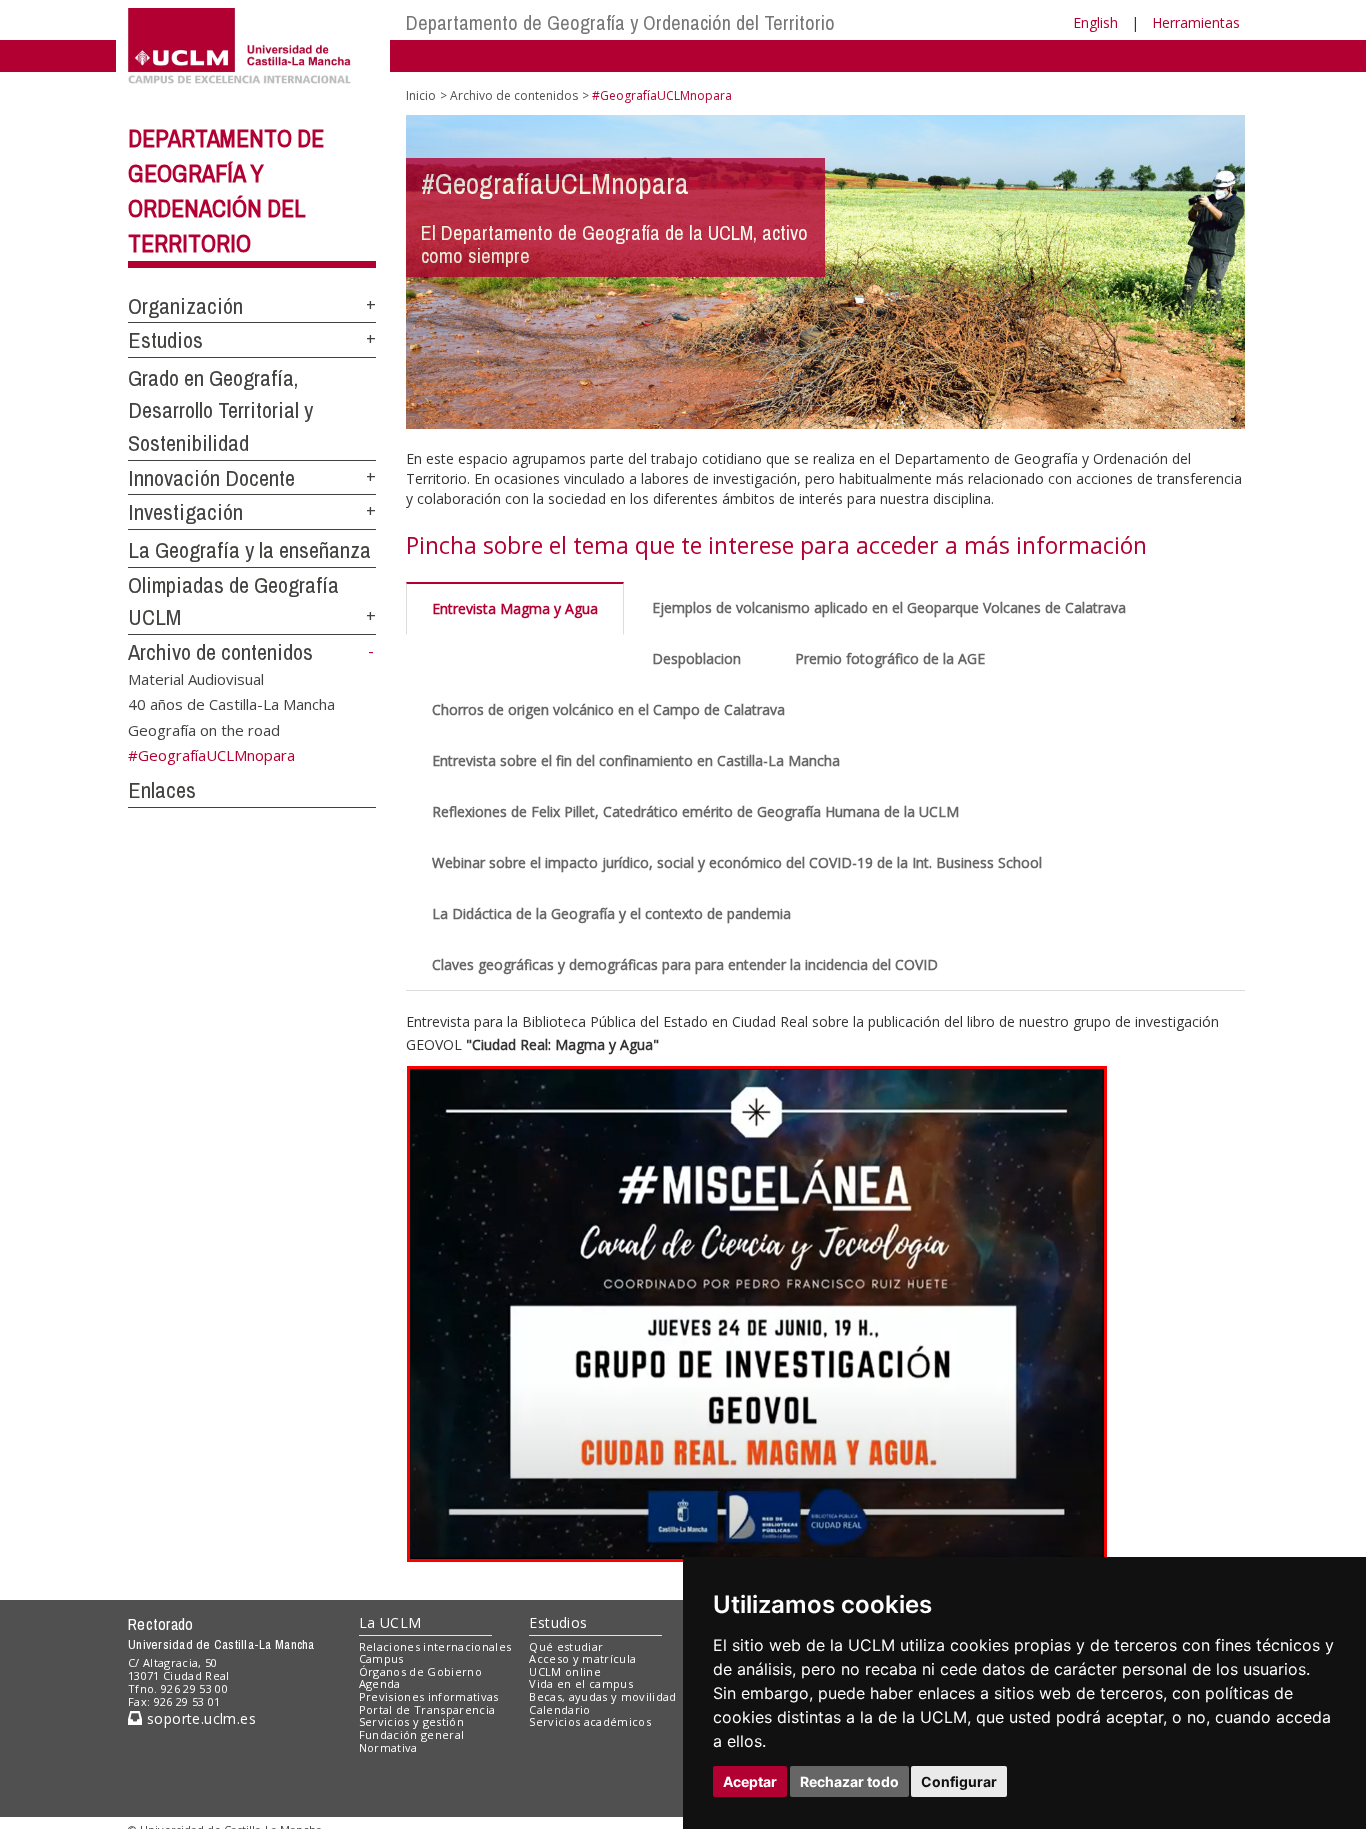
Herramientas (1196, 22)
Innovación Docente (211, 478)
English (1095, 22)
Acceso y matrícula (582, 1658)
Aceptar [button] (750, 1781)
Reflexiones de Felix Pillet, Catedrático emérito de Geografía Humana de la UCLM (695, 811)
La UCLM (390, 1622)
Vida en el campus (581, 1683)
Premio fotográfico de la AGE (890, 658)
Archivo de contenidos (220, 652)
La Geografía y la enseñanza (249, 550)
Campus (381, 1658)
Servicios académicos (590, 1721)
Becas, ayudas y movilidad (602, 1696)
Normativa (388, 1747)
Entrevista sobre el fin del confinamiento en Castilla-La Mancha (636, 760)
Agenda (380, 1683)
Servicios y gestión (411, 1721)
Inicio (421, 95)
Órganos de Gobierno (420, 1671)
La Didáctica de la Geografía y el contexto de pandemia (611, 913)
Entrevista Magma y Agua (515, 608)
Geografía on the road (204, 729)
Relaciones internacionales (435, 1646)
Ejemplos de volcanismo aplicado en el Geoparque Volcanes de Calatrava (889, 607)
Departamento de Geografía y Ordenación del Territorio (620, 22)
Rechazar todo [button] (849, 1781)
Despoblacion (696, 658)
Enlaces (162, 790)
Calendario (559, 1709)
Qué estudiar (566, 1646)
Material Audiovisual (196, 678)
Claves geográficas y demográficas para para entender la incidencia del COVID (685, 964)
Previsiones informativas (429, 1696)
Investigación (185, 512)
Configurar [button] (959, 1781)
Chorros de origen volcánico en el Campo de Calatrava (608, 709)
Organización (185, 306)
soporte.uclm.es (199, 1718)
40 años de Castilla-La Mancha (231, 704)
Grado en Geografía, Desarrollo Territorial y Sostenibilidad (220, 410)
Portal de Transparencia (427, 1709)
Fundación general (412, 1734)
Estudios (165, 340)
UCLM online (565, 1671)
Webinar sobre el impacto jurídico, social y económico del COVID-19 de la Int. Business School (737, 862)
